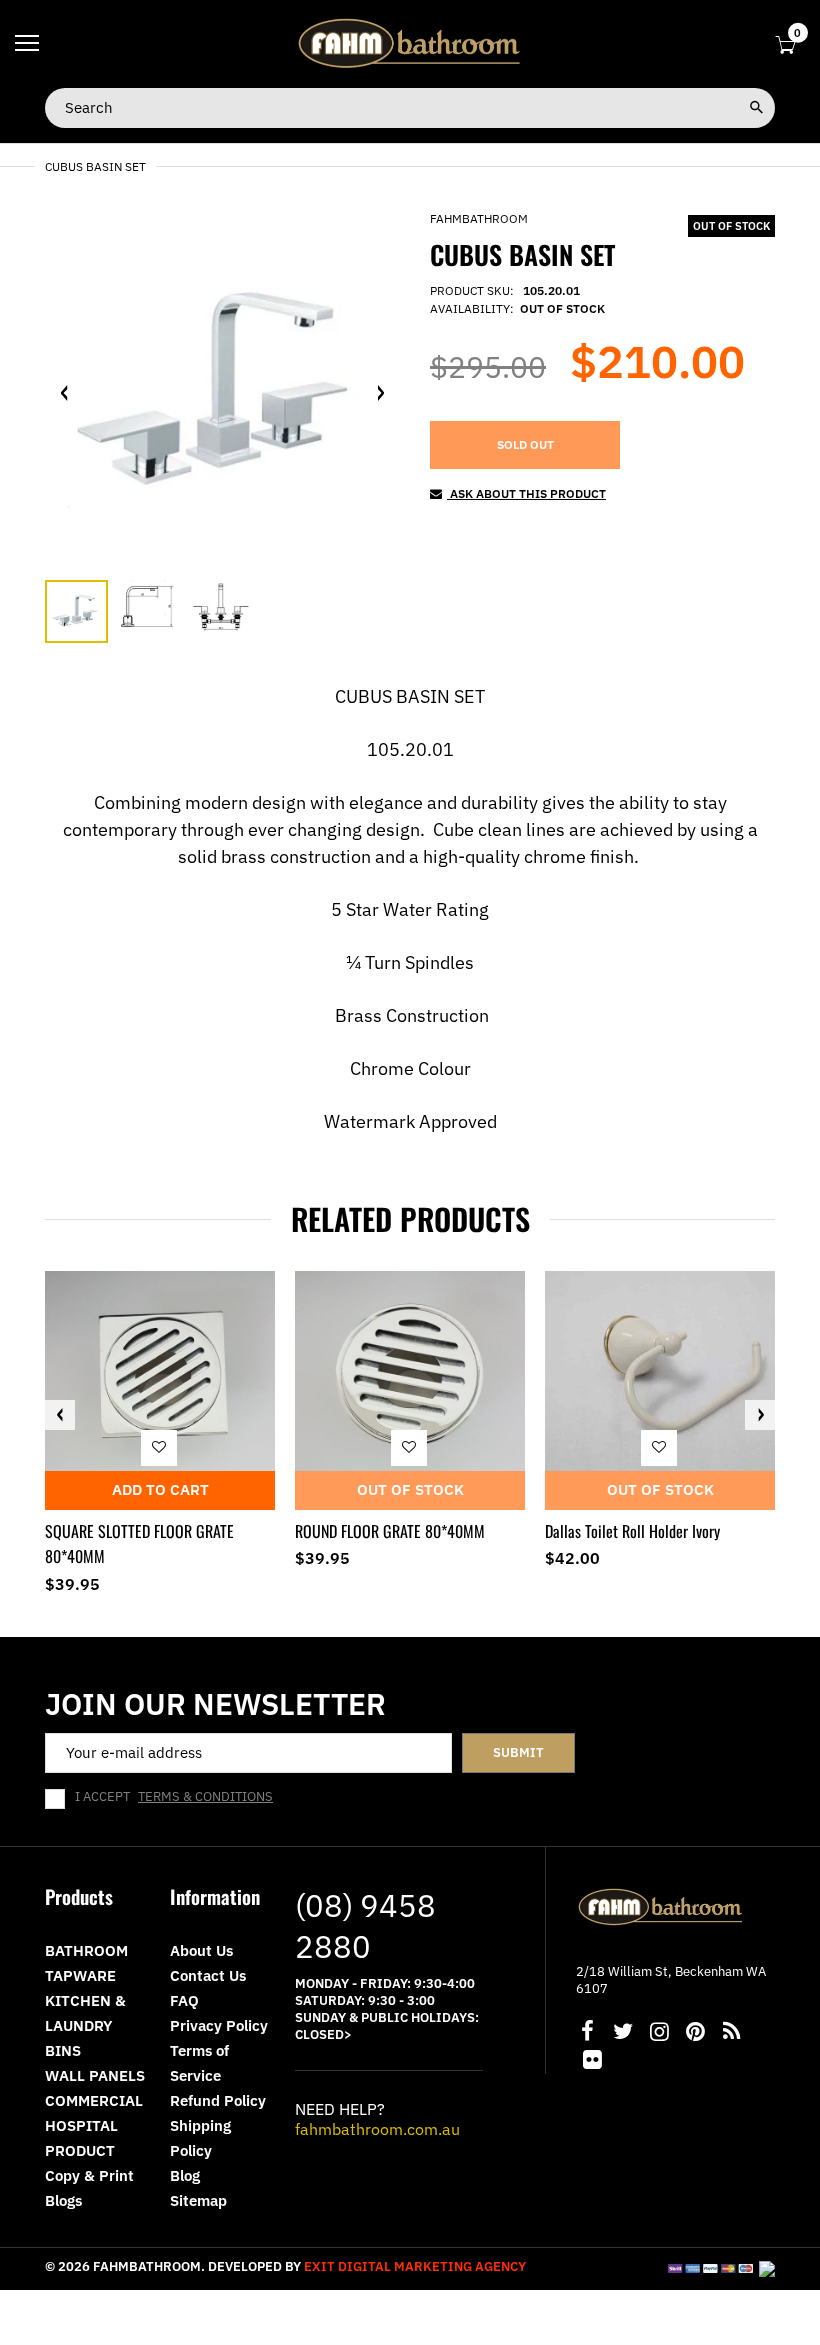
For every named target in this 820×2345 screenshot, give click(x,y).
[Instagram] (659, 2033)
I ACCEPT (174, 1797)
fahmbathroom (479, 218)
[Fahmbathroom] (410, 42)
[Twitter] (623, 2033)
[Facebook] (587, 2033)
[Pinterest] (695, 2033)
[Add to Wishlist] (159, 1447)
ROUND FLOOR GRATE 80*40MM (390, 1531)
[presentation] (60, 1415)
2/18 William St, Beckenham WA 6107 (671, 1980)
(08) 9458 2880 (365, 1925)
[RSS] (731, 2033)
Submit (518, 1752)
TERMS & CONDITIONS (205, 1796)
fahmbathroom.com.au (377, 2129)
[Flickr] (592, 2061)
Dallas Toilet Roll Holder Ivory (632, 1531)
